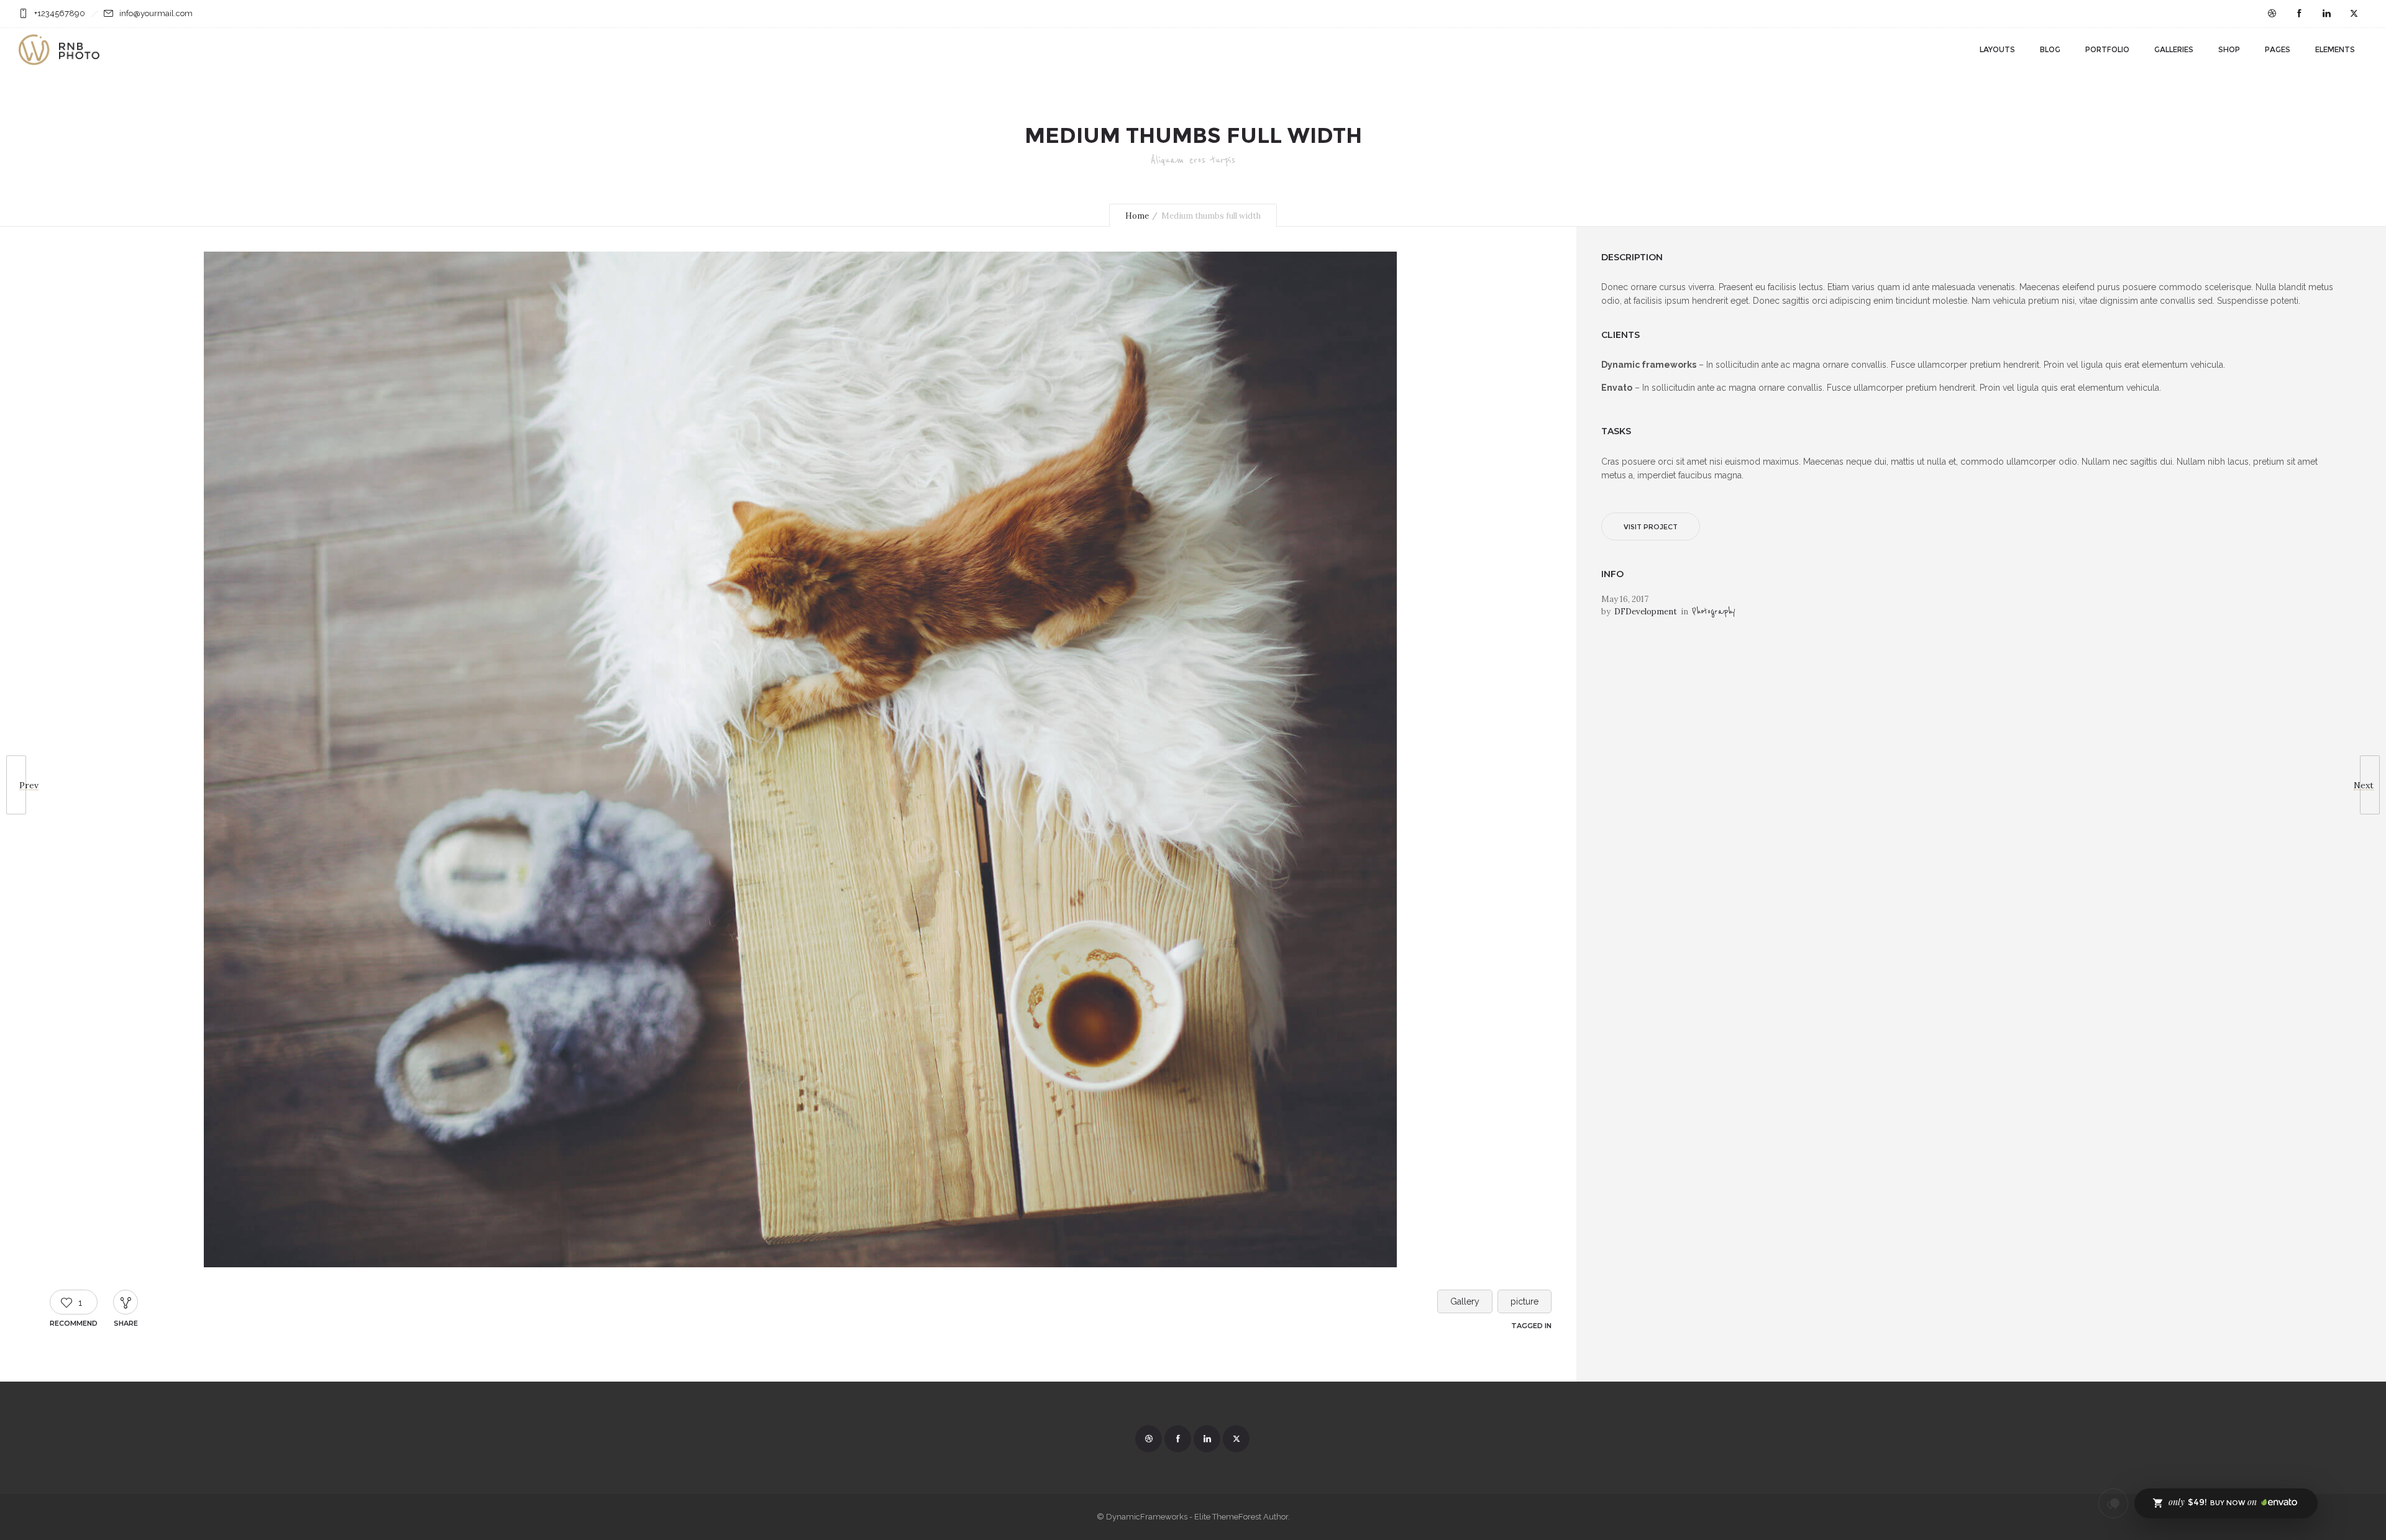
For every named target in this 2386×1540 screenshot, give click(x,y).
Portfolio (2107, 49)
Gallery (1465, 1301)
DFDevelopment (1646, 612)
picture (1524, 1301)
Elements (2335, 49)
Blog (2050, 49)
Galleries (2174, 49)
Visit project (1651, 527)
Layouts (1997, 49)
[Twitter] (2354, 14)
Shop (2229, 49)
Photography (1714, 612)
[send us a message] (2113, 1503)
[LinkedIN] (2326, 14)
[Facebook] (2299, 14)
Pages (2278, 49)
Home (1137, 216)
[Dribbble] (2272, 14)
